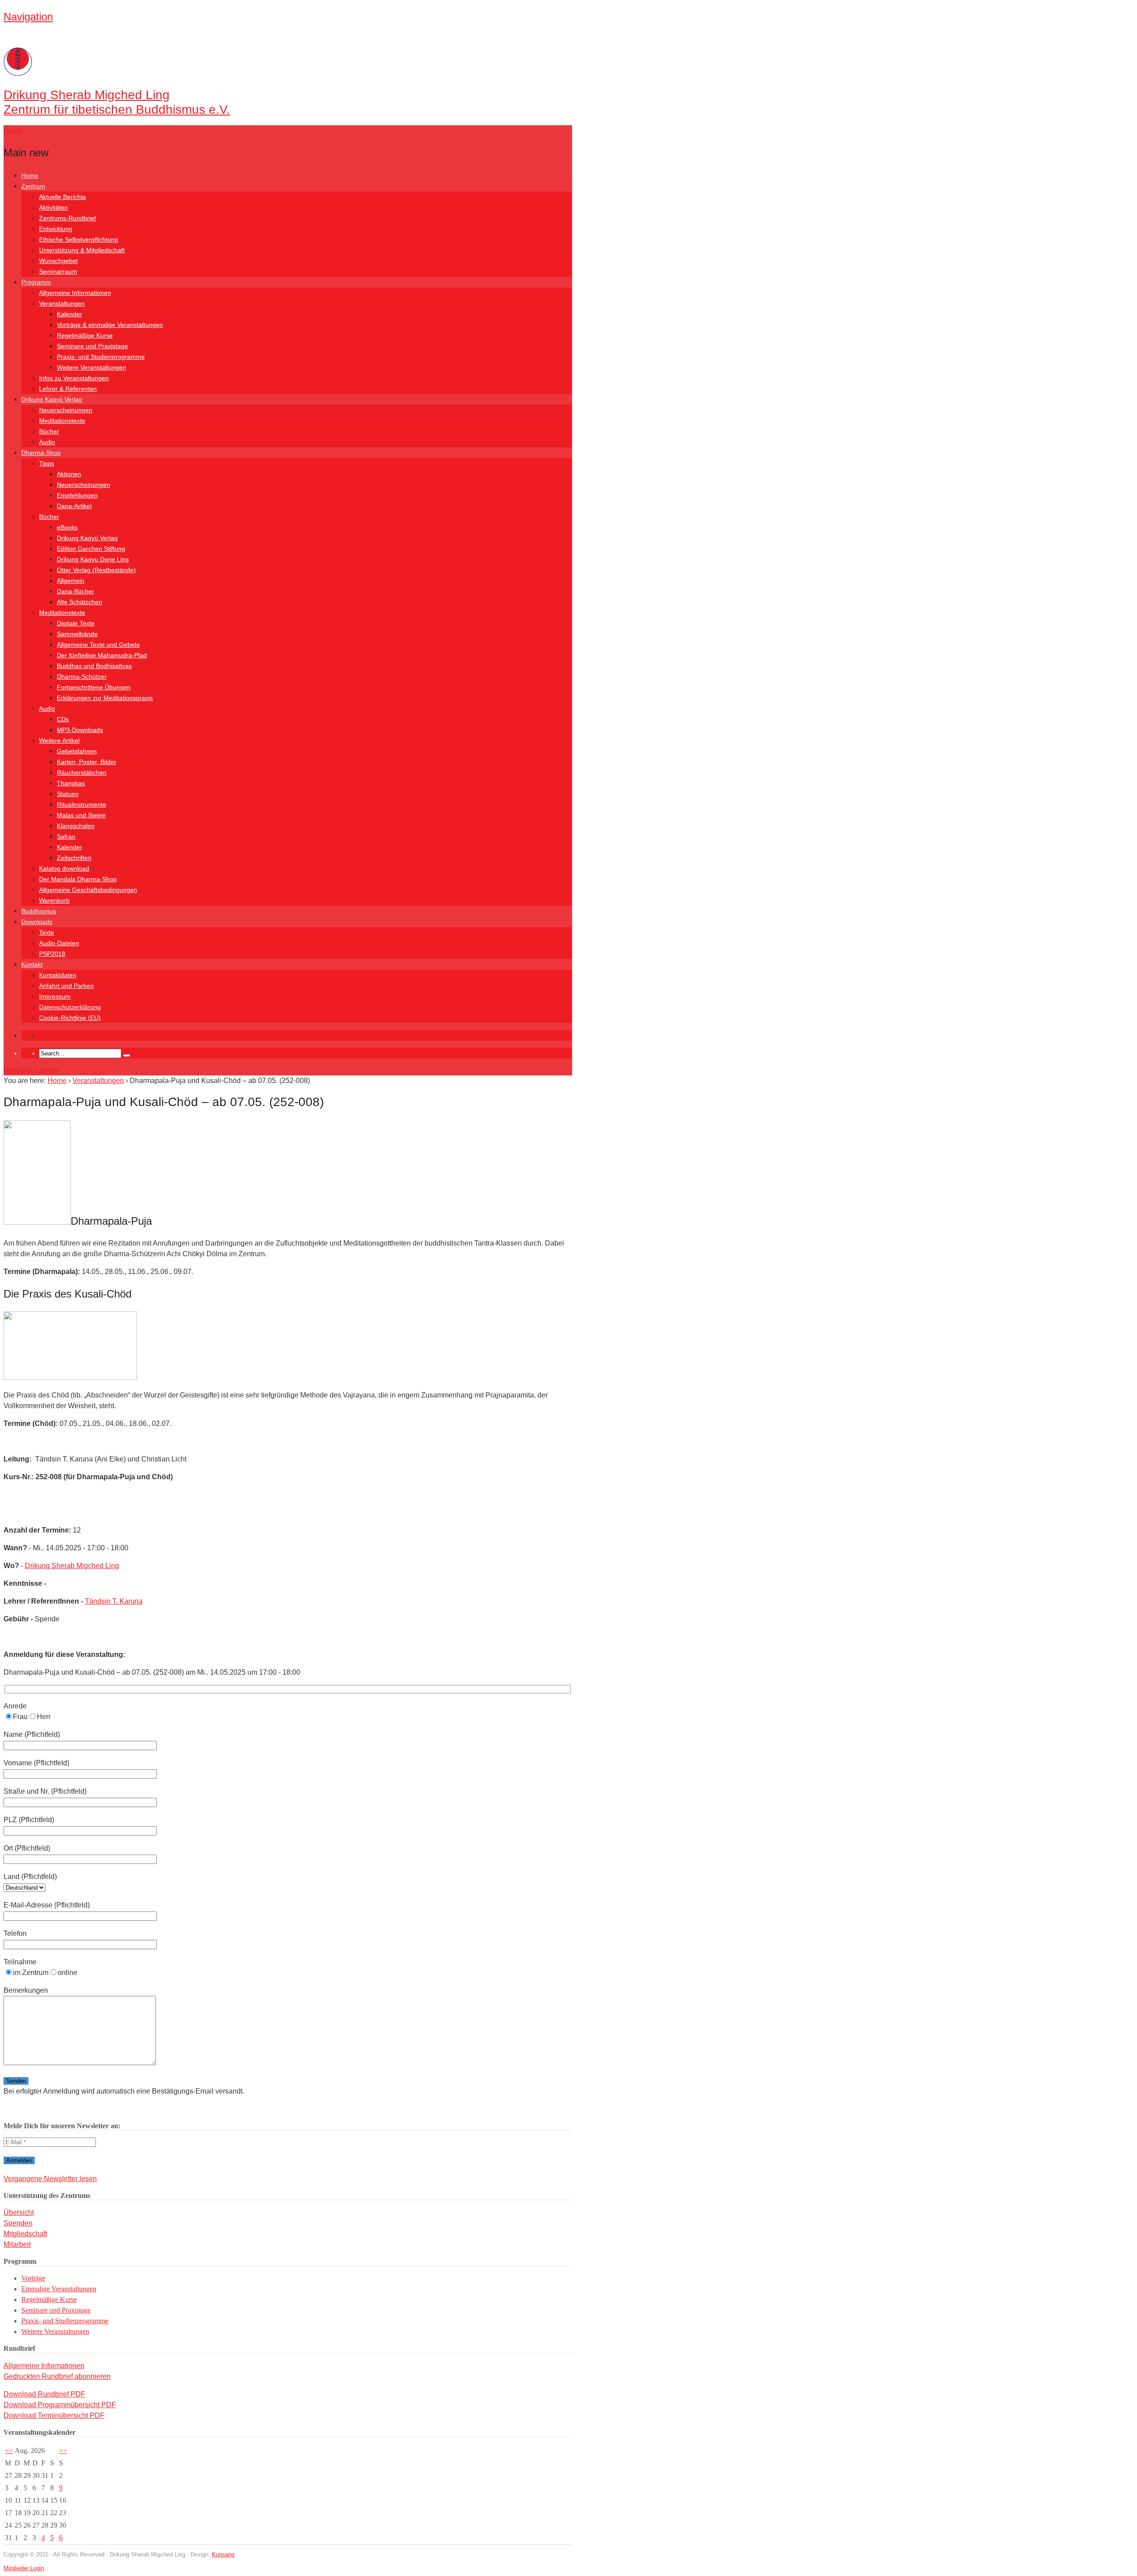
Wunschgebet (58, 261)
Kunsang (223, 2554)
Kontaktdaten (58, 975)
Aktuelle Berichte (63, 197)
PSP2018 (52, 954)
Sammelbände (77, 634)
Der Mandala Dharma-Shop (78, 879)
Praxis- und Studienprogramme (101, 357)
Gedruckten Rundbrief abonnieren (57, 2376)
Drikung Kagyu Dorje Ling (93, 559)
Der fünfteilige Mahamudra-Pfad (102, 655)
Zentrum (33, 186)
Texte (47, 932)
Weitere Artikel (59, 741)
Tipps (47, 463)
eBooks (67, 527)
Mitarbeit (17, 2244)
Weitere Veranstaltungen (91, 367)
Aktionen (69, 474)
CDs (63, 719)
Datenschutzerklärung (70, 1007)
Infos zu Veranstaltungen (74, 378)
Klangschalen (76, 826)
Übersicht (19, 2212)
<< (9, 2451)
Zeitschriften (74, 858)
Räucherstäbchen (82, 772)
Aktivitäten (54, 207)
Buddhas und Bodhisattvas (94, 666)
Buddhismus (39, 911)
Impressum (55, 996)
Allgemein (71, 581)
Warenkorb (54, 900)
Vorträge (33, 2278)
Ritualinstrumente (81, 804)
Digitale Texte (76, 623)
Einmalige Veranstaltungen (59, 2289)
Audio (47, 442)
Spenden (18, 2223)
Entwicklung (56, 229)
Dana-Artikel (74, 506)
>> (63, 2451)
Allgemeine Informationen (75, 293)
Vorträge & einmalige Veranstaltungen (110, 325)
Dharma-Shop (41, 453)
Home (30, 175)
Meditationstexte (62, 421)
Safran (66, 836)
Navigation (28, 17)
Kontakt (32, 964)
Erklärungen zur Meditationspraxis (105, 698)
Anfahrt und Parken (66, 986)
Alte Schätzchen (80, 602)
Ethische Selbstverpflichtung (79, 239)
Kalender (70, 314)
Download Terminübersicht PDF (54, 2415)
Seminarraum (58, 271)
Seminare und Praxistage (92, 346)
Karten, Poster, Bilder (87, 762)
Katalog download (64, 868)
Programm (36, 282)
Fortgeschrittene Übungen (94, 687)
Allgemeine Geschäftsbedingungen (88, 890)
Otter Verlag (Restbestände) (96, 570)
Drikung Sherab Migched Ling (72, 1566)
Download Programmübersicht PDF (60, 2405)
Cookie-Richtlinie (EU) (70, 1018)
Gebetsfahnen (77, 751)
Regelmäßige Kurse (85, 335)
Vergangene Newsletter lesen (50, 2179)
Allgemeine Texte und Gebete (98, 645)
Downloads (37, 922)
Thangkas (71, 783)
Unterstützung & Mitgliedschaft (82, 250)
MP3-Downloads (80, 730)
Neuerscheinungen (66, 410)
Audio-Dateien (59, 943)
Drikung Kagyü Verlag (52, 399)
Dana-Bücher (76, 591)
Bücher (49, 431)
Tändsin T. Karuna (114, 1601)
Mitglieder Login (24, 2568)
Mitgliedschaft (25, 2234)
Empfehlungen (77, 495)
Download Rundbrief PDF (44, 2394)
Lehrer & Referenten (68, 389)
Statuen (68, 794)
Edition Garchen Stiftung (91, 549)
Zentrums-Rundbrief (68, 218)
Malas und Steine (81, 815)
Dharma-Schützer (82, 677)
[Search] (127, 1055)
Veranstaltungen (62, 303)
